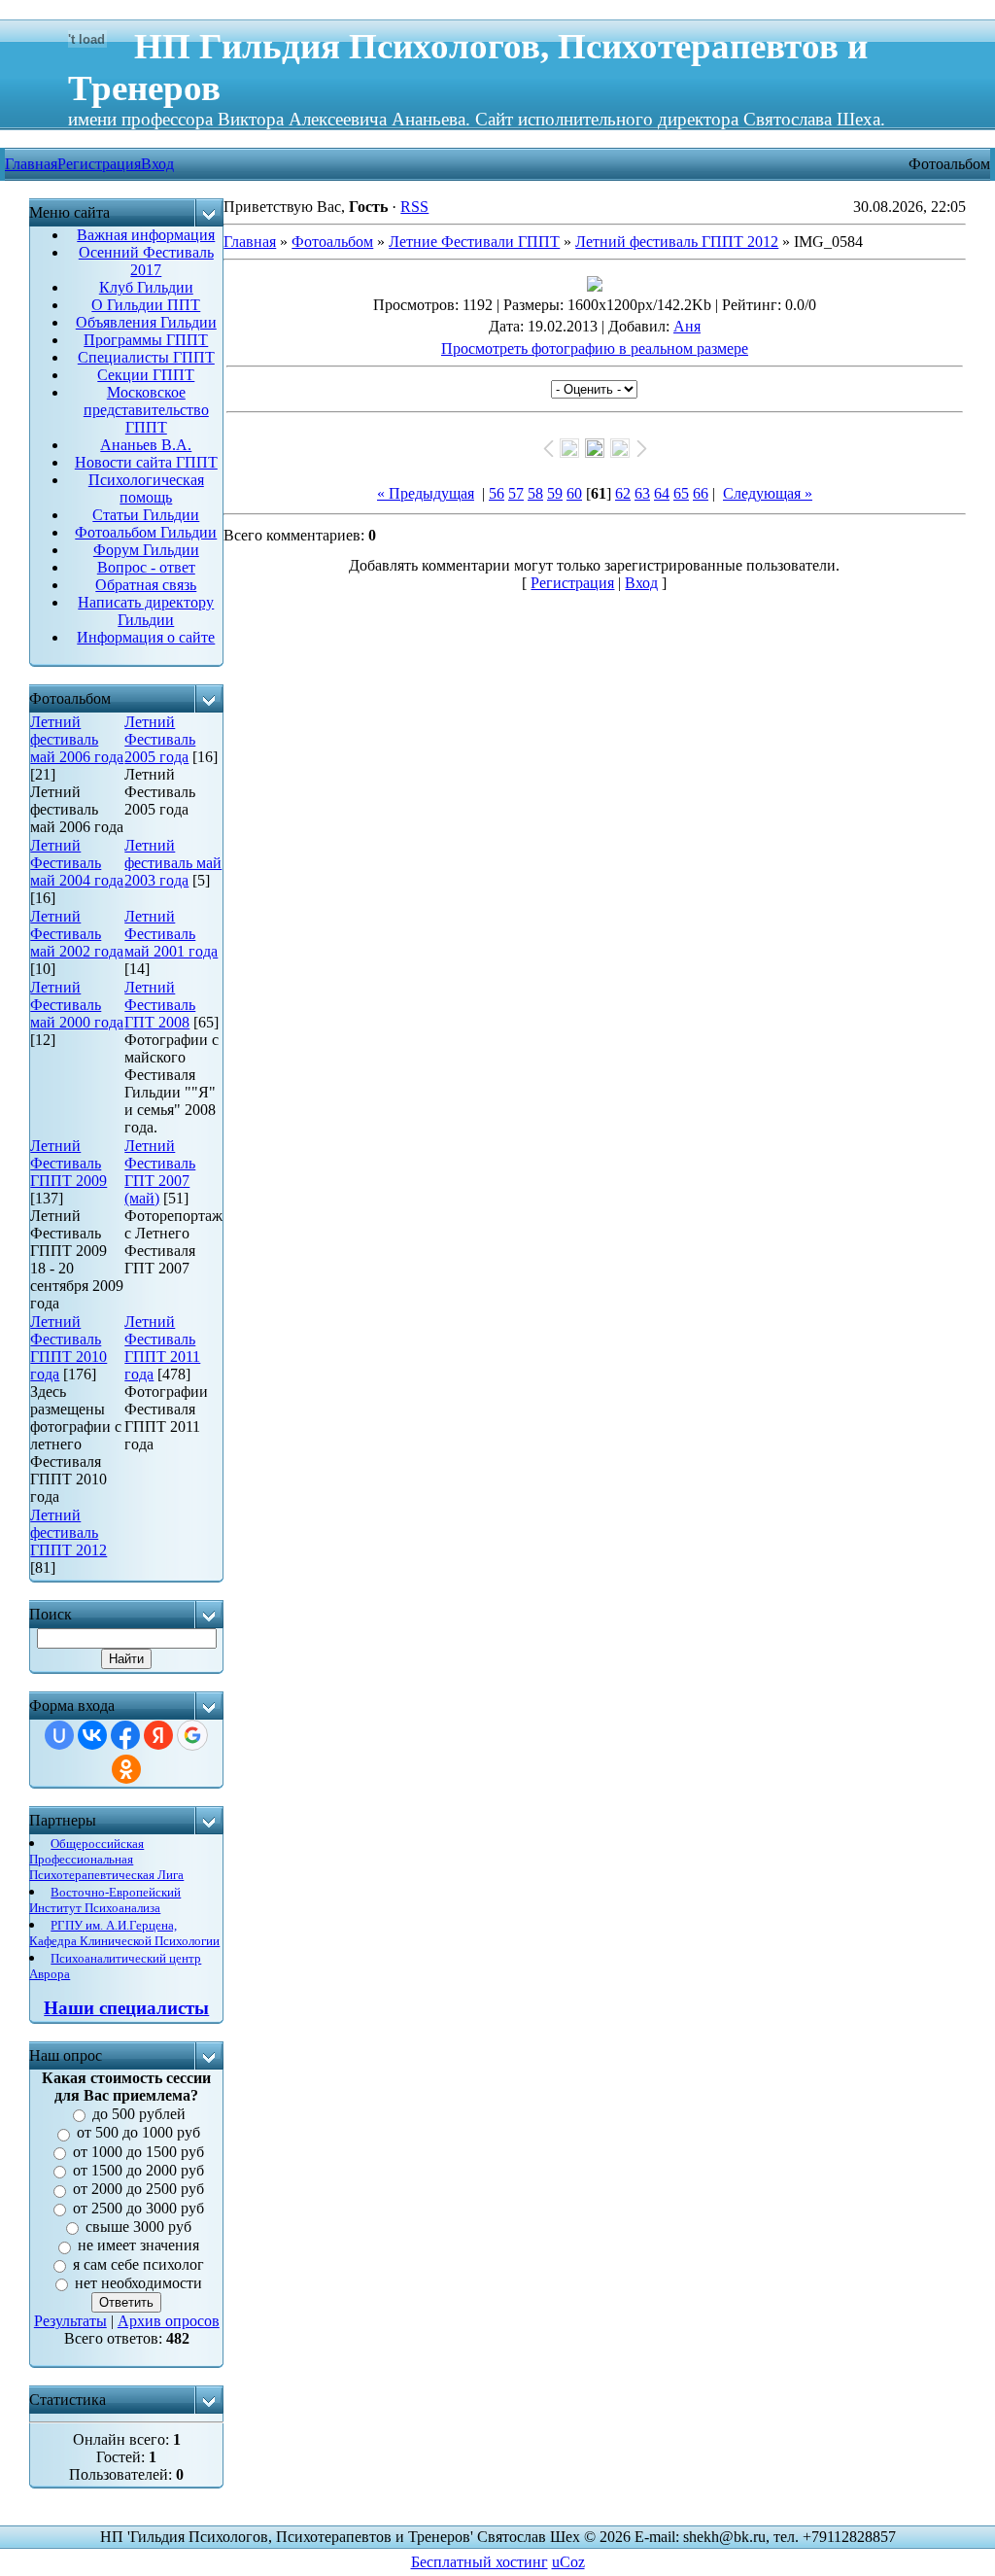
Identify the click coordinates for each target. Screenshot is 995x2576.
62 (623, 493)
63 (642, 493)
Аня (687, 326)
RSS (414, 207)
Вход (157, 164)
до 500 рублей (139, 2114)
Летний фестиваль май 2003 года (173, 863)
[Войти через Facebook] (125, 1735)
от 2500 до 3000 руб (138, 2208)
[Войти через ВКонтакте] (92, 1735)
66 (701, 493)
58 (535, 493)
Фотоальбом (332, 242)
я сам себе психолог (138, 2264)
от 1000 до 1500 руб (138, 2152)
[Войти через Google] (192, 1735)
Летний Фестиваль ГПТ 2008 (160, 1005)
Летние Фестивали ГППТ (474, 242)
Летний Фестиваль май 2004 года (77, 863)
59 (555, 493)
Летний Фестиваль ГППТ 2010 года (69, 1348)
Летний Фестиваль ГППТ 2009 (69, 1163)
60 (574, 493)
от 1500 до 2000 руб (138, 2170)
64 (662, 493)
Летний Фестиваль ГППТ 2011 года (162, 1348)
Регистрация (99, 164)
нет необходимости (138, 2283)
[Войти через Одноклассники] (126, 1769)
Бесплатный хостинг (480, 2562)
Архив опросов (169, 2321)
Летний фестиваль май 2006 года (77, 739)
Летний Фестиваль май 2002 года (77, 934)
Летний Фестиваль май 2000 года (77, 1005)
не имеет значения (138, 2246)
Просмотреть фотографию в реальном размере (595, 348)
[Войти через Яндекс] (158, 1735)
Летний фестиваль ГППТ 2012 (69, 1532)
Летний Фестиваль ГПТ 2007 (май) (160, 1172)
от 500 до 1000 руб (138, 2133)
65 (681, 493)
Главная (250, 242)
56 (497, 493)
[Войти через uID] (59, 1735)
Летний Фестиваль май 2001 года (171, 934)
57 (516, 493)
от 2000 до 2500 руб (138, 2190)
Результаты (70, 2321)
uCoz (568, 2562)
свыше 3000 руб (138, 2227)
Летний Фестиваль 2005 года (160, 739)
